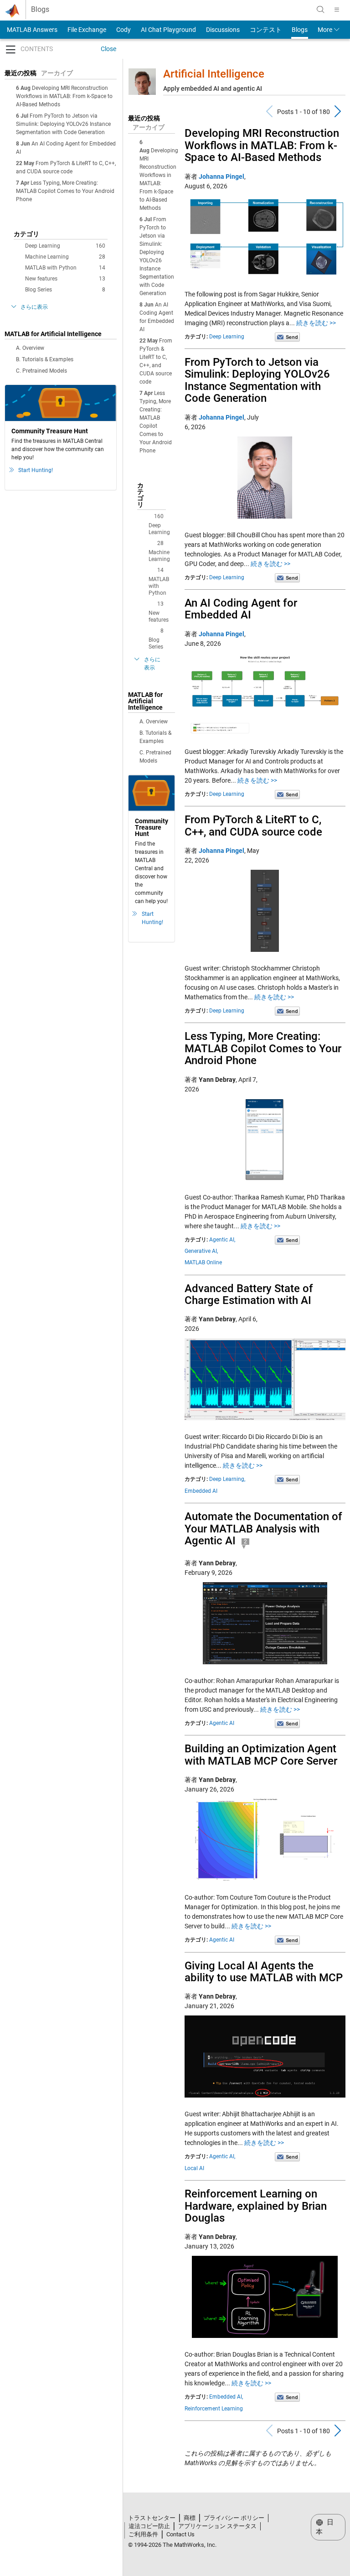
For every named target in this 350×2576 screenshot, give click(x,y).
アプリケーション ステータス (217, 2526)
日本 (325, 2527)
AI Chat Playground (168, 30)
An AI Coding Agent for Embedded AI (241, 609)
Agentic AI (222, 1723)
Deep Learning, (227, 1479)
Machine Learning (65, 257)
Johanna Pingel (221, 177)
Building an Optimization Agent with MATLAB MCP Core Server (261, 1755)
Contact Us (180, 2534)
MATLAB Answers (31, 30)
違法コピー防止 (149, 2526)
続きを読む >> (316, 323)
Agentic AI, (222, 1240)
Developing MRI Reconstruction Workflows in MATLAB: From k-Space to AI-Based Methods (64, 96)
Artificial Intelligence (214, 74)
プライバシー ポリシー (234, 2518)
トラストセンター (152, 2518)
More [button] (325, 30)
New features (65, 279)
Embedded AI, (226, 2397)
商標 (190, 2518)
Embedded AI (201, 1491)
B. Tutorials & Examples (45, 359)
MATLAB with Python (65, 268)
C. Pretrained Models (41, 371)
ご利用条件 (143, 2534)
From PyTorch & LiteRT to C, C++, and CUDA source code (253, 826)
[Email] (287, 337)
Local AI (194, 2168)
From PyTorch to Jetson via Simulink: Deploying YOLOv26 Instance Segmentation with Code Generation (63, 124)
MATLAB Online (203, 1262)
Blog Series (65, 290)
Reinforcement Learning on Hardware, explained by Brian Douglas (256, 2206)
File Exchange (87, 30)
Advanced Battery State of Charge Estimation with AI (249, 1294)
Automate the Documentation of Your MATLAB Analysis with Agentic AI (263, 1529)
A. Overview (30, 348)
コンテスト (266, 30)
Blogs (40, 10)
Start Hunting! (36, 470)
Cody (124, 30)
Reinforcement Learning (214, 2409)
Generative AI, (201, 1251)
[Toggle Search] (320, 10)
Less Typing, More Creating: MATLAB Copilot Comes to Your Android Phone (65, 191)
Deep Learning (65, 246)
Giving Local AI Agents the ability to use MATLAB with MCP (264, 1972)
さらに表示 (34, 307)
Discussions (223, 30)
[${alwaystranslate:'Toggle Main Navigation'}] (337, 10)
